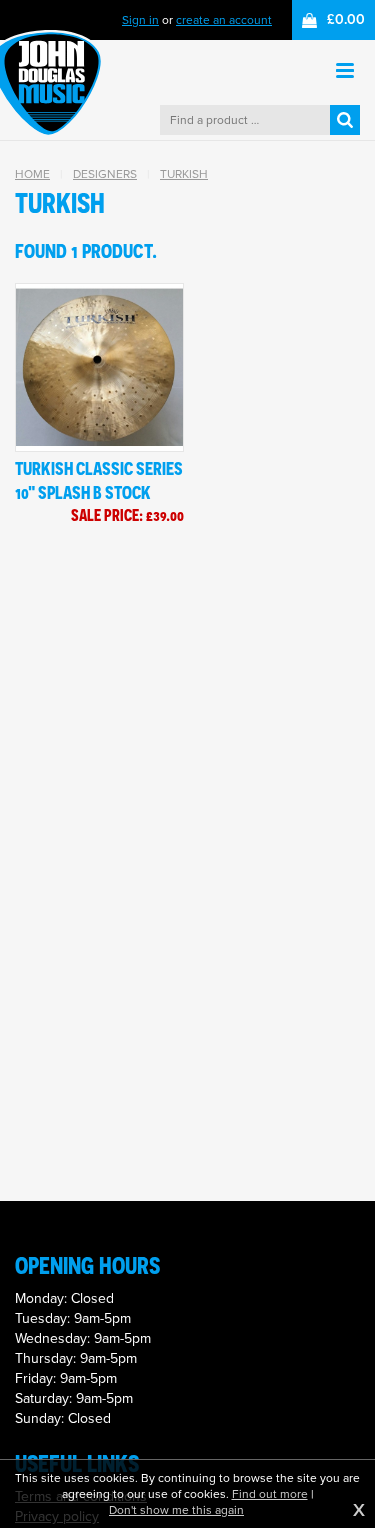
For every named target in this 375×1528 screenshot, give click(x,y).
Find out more (270, 1494)
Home (32, 174)
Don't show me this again (176, 1510)
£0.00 (346, 19)
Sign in (140, 20)
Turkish (184, 174)
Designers (105, 174)
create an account (224, 20)
